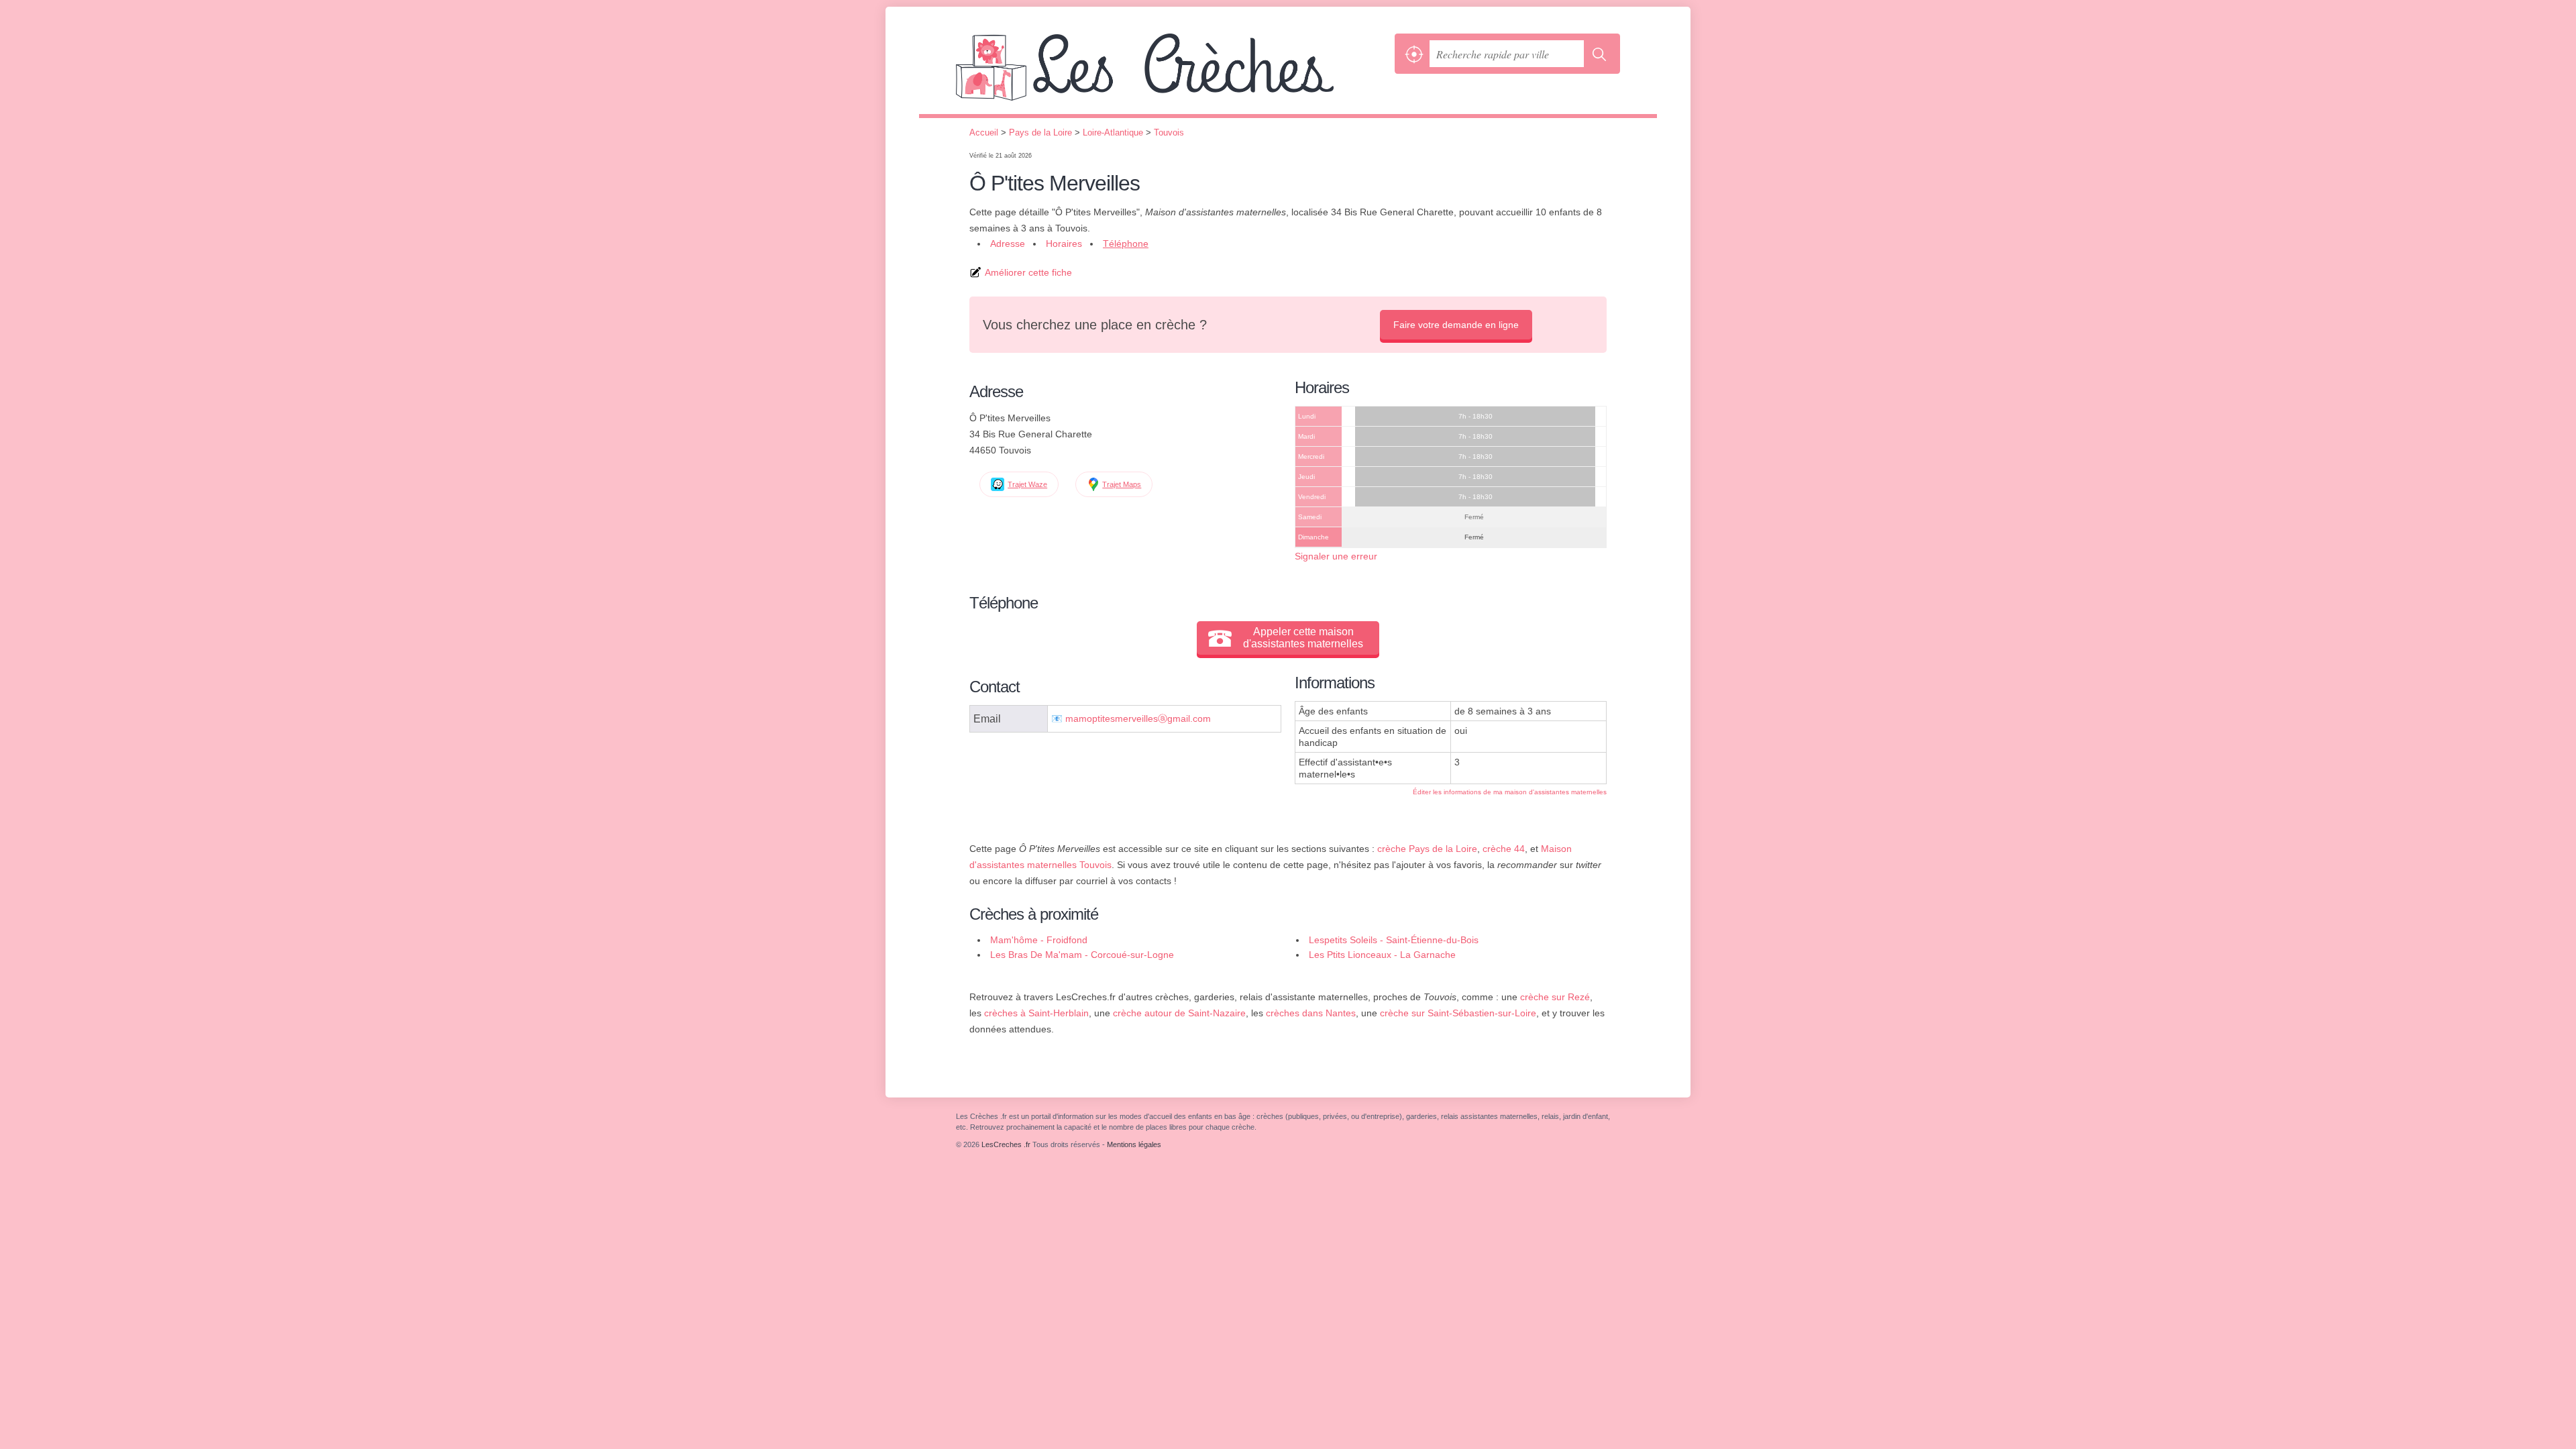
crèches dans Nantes (1311, 1013)
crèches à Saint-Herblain (1036, 1013)
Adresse (1008, 244)
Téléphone (1126, 244)
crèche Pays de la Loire (1427, 849)
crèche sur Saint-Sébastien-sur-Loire (1458, 1013)
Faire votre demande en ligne (1456, 325)
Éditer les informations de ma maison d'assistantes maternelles (1510, 792)
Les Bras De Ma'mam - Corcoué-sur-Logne (1082, 955)
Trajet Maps (1122, 484)
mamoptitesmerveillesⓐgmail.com (1138, 719)
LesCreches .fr (1172, 74)
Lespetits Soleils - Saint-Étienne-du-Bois (1394, 940)
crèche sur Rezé (1555, 997)
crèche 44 (1504, 849)
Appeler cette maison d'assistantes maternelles (1303, 638)
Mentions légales (1134, 1144)
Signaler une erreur (1336, 556)
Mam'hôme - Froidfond (1039, 940)
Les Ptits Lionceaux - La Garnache (1382, 955)
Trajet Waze (1027, 484)
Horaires (1064, 244)
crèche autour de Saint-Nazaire (1179, 1013)
